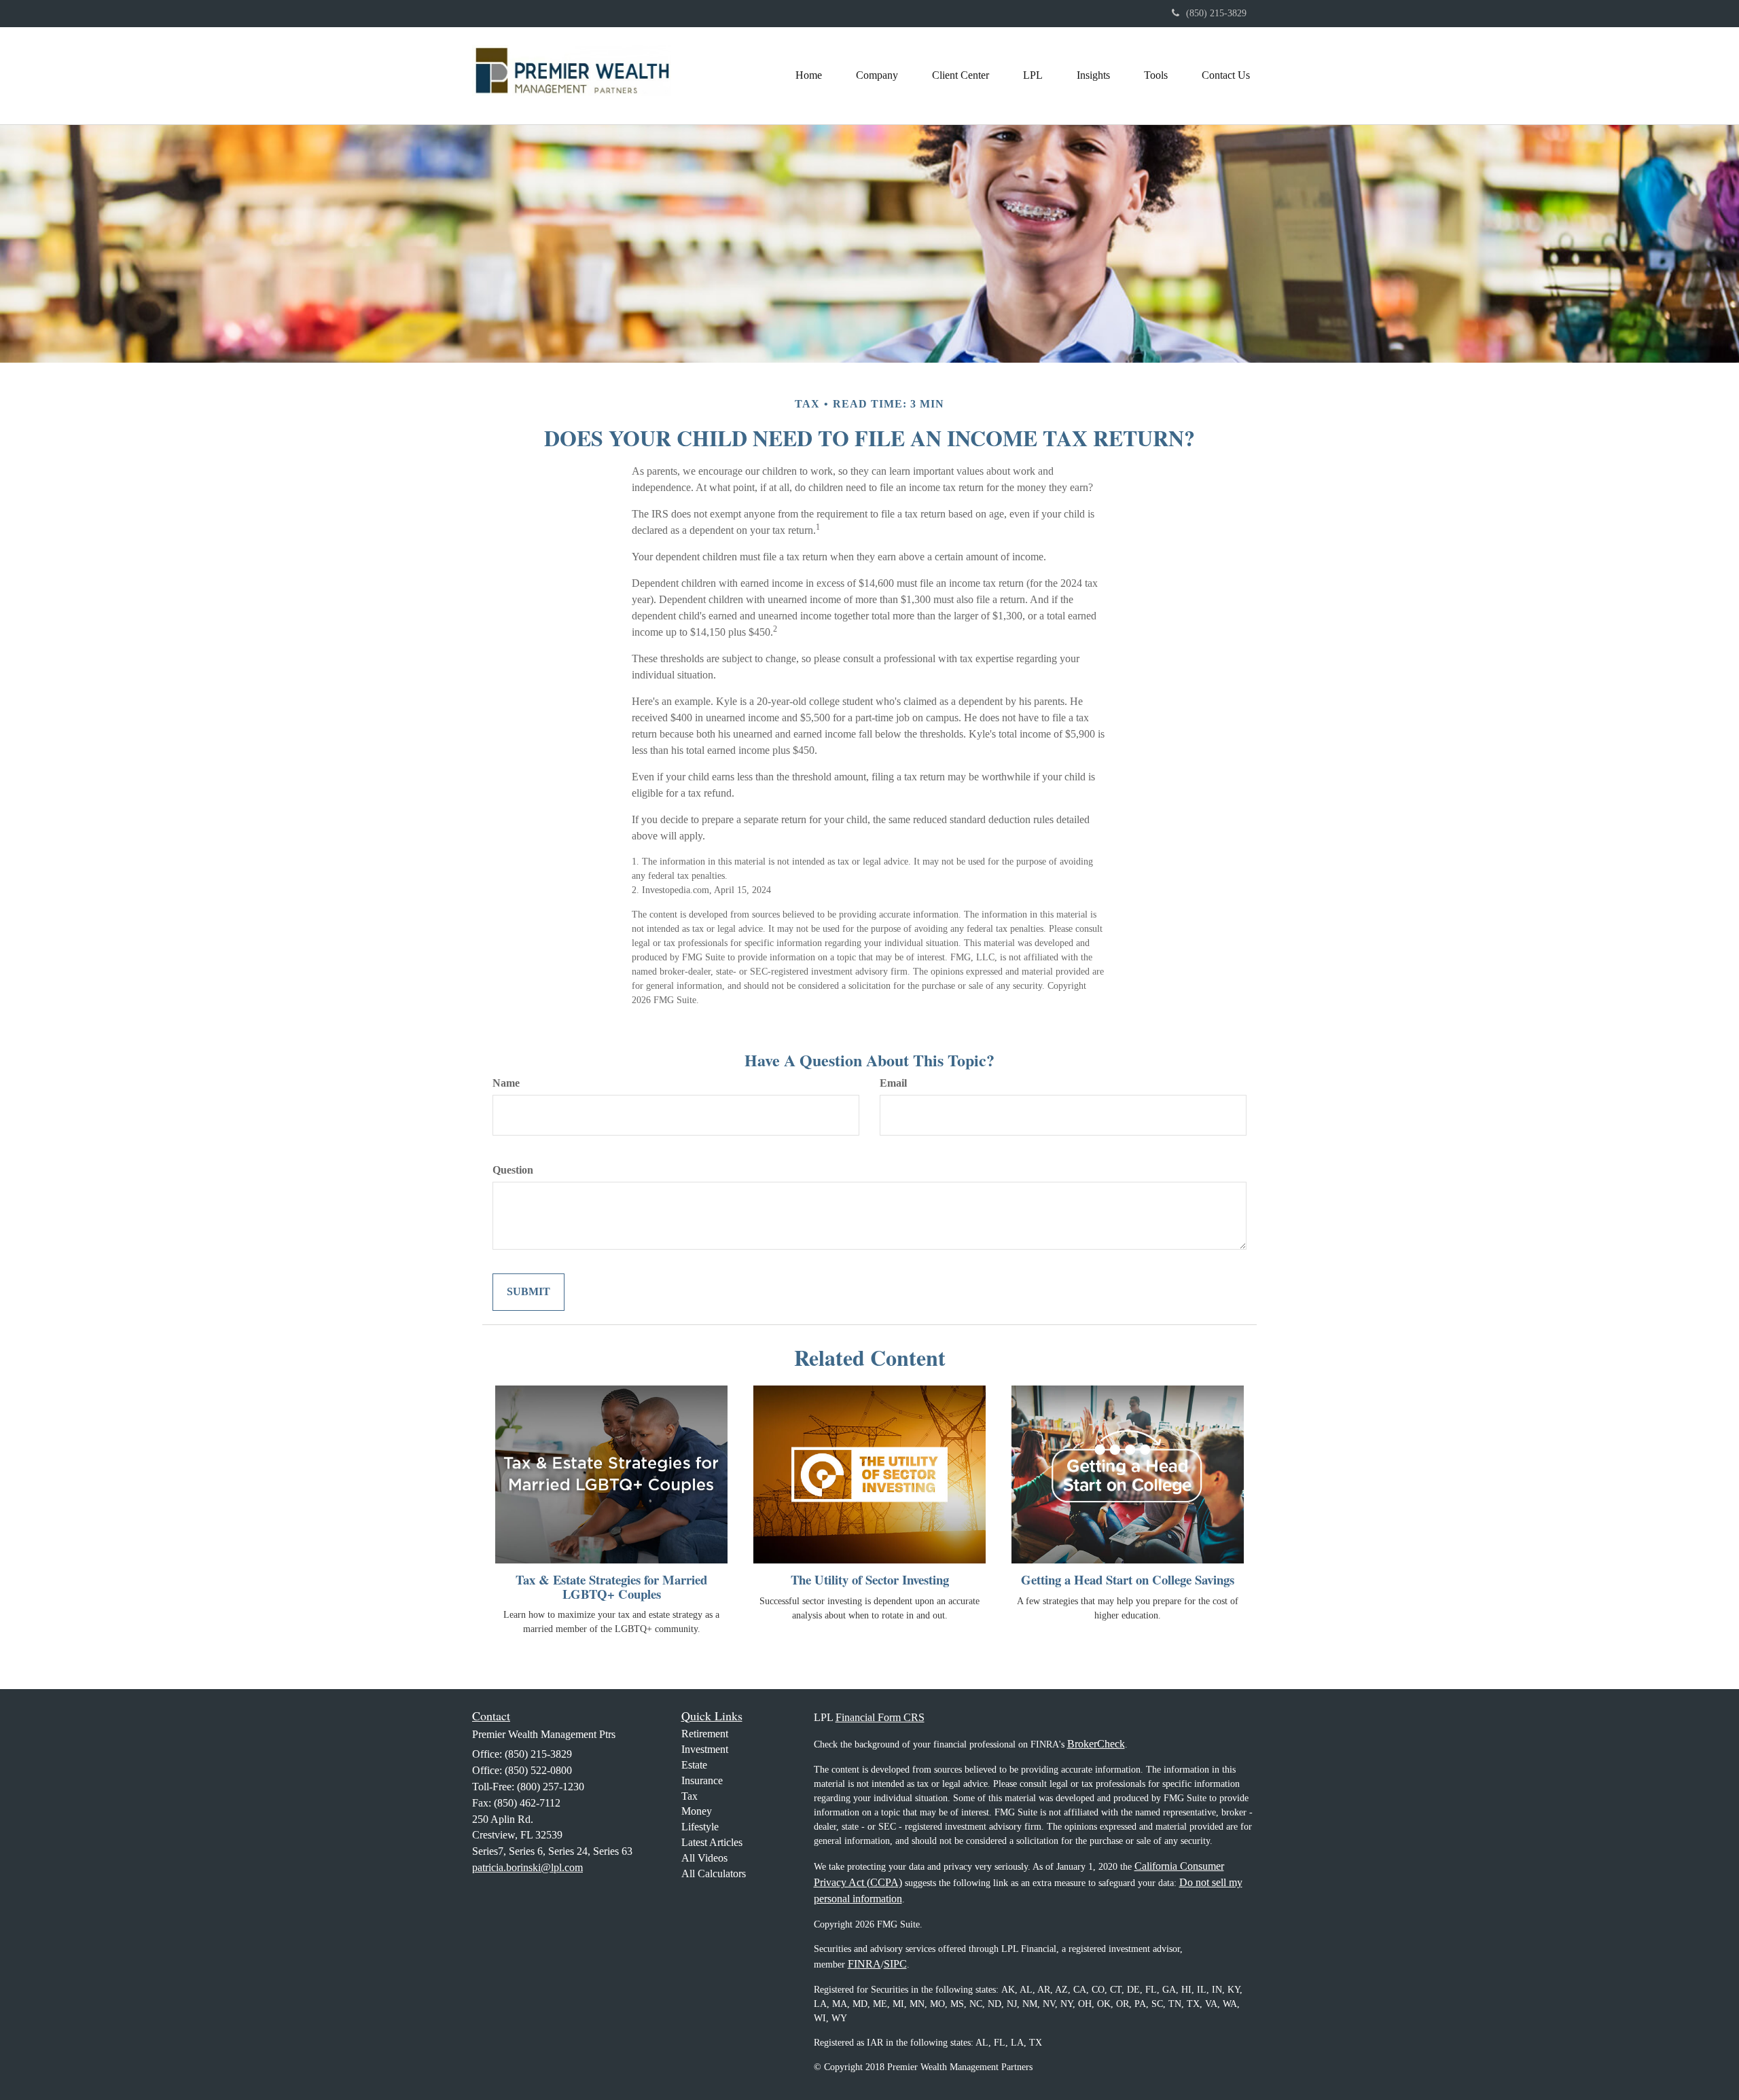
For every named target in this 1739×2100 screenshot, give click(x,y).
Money (697, 1811)
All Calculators (714, 1873)
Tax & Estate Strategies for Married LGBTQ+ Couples (611, 1587)
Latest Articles (712, 1842)
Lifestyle (700, 1827)
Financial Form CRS (880, 1717)
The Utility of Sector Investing (870, 1579)
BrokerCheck (1096, 1744)
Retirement (705, 1734)
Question (513, 1170)
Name (506, 1083)
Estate (694, 1765)
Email (893, 1083)
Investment (705, 1749)
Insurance (702, 1780)
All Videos (704, 1858)
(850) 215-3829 (1216, 13)
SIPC (895, 1964)
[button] (877, 75)
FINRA (864, 1964)
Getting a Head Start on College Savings (1128, 1579)
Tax (689, 1796)
